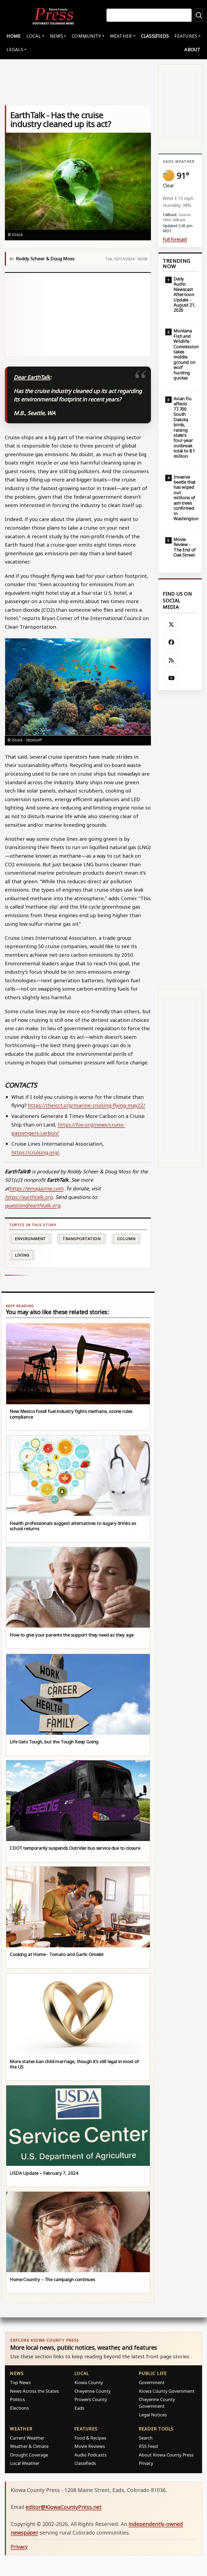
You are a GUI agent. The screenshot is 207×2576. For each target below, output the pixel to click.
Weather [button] (121, 36)
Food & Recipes (90, 2438)
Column (126, 1239)
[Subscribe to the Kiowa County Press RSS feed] (171, 660)
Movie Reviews (90, 2446)
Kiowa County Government (167, 2391)
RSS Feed (148, 2446)
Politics (17, 2399)
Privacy (146, 2463)
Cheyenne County (92, 2391)
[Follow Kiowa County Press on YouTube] (171, 678)
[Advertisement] (78, 315)
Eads (79, 2408)
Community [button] (86, 36)
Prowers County (91, 2399)
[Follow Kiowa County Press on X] (171, 624)
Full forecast (175, 239)
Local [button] (34, 36)
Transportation (82, 1239)
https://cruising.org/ (35, 1152)
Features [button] (186, 36)
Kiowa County (89, 2382)
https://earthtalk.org (29, 1197)
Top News (20, 2382)
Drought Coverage (29, 2455)
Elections (19, 2408)
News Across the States (34, 2391)
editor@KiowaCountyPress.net (64, 2507)
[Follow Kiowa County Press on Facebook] (171, 642)
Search (146, 2438)
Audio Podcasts (90, 2455)
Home (14, 36)
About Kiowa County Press (166, 2455)
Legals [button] (15, 49)
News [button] (56, 36)
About (192, 49)
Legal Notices (153, 2415)
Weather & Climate (29, 2446)
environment (30, 1239)
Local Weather (25, 2463)
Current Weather (27, 2438)
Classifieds (155, 36)
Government (152, 2382)
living (22, 1255)
